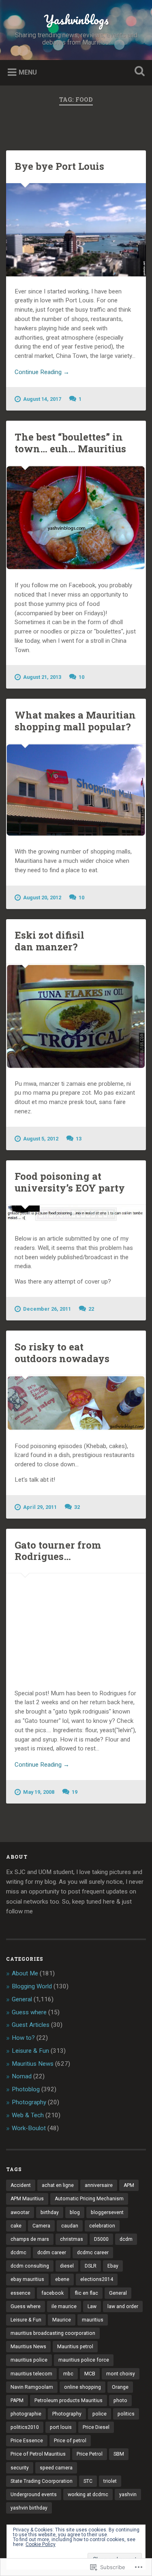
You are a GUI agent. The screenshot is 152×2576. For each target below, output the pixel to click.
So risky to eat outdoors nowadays (62, 1353)
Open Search (138, 72)
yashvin (128, 2495)
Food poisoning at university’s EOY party (70, 1182)
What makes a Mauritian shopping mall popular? (75, 721)
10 (81, 677)
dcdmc (18, 2253)
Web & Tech (28, 2115)
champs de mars (30, 2239)
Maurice (62, 2320)
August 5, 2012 (41, 1139)
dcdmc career (93, 2253)
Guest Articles (31, 2025)
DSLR (91, 2266)
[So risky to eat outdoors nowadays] (76, 1403)
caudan (70, 2226)
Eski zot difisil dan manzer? (49, 941)
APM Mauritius (27, 2199)
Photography (29, 2102)
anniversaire (99, 2185)
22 (91, 1309)
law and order (123, 2306)
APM (129, 2185)
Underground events (34, 2495)
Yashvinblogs (76, 20)
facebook (52, 2293)
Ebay (113, 2266)
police (100, 2414)
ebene (62, 2279)
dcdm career (52, 2253)
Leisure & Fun (30, 2051)
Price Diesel (96, 2427)
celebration (102, 2226)
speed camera (56, 2468)
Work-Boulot (29, 2128)
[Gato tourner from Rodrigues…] (76, 1626)
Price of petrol (70, 2441)
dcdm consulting (30, 2266)
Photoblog (26, 2089)
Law (92, 2306)
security (20, 2468)
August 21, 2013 (42, 677)
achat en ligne (58, 2185)
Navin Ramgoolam (32, 2387)
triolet (110, 2481)
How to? (23, 2038)
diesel (67, 2266)
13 (79, 1139)
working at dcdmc (88, 2495)
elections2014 (97, 2279)
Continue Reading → (42, 372)
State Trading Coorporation (42, 2481)
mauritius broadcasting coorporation (53, 2333)
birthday (50, 2212)
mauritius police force (84, 2360)
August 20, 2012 (42, 898)
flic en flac (86, 2293)
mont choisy (121, 2374)
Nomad (22, 2076)
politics (126, 2414)
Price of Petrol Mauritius (38, 2454)
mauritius (93, 2320)
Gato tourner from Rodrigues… (58, 1551)
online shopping (82, 2387)
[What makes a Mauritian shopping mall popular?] (76, 790)
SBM (119, 2454)
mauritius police (29, 2360)
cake (16, 2226)
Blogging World (32, 1986)
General (22, 1999)
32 (77, 1507)
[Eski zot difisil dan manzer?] (76, 1016)
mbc (68, 2374)
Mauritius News (33, 2064)
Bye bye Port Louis (59, 166)
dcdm (126, 2239)
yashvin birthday (29, 2508)
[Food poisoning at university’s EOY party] (76, 1214)
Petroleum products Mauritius (69, 2401)
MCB (90, 2374)
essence (20, 2293)
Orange (120, 2387)
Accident (21, 2185)
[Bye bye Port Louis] (76, 230)
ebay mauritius (27, 2279)
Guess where (29, 2012)
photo (120, 2401)
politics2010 (25, 2427)
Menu (28, 72)
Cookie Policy (41, 2544)
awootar (20, 2212)
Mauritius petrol (75, 2347)
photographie (26, 2414)
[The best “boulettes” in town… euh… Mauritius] (76, 518)
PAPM (17, 2401)
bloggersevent (107, 2212)
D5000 (101, 2239)
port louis (61, 2427)
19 (75, 1792)
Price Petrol (90, 2454)
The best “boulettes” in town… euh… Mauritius (70, 443)
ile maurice (64, 2306)
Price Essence (27, 2441)
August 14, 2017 (42, 399)
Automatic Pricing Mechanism (89, 2199)
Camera (41, 2226)
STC (88, 2481)
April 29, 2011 (40, 1507)
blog (75, 2212)
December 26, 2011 (47, 1309)
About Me (25, 1973)
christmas (72, 2239)
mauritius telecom (31, 2374)
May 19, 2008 (39, 1792)
